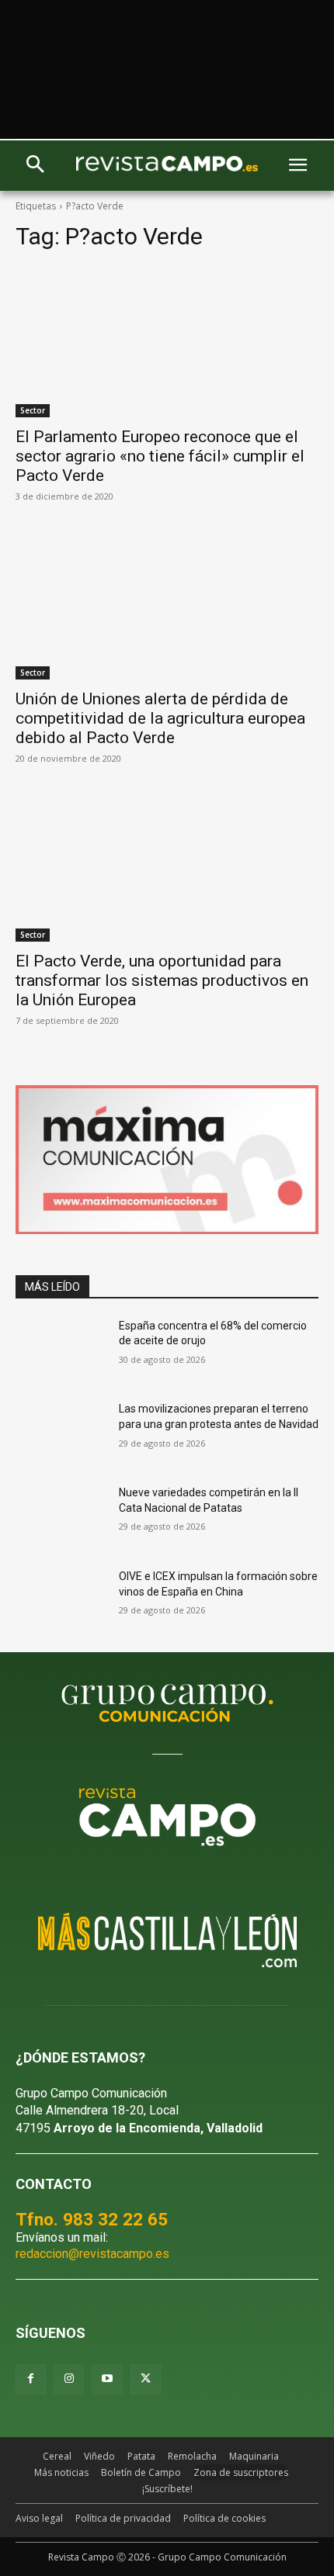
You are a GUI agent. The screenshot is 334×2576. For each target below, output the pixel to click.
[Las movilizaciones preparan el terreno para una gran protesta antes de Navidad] (61, 1433)
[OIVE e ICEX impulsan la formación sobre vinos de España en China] (61, 1601)
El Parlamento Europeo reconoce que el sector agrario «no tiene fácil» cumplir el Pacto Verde (160, 456)
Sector (33, 410)
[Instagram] (69, 2379)
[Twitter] (146, 2379)
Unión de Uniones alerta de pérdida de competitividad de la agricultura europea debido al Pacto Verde (160, 718)
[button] (35, 166)
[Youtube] (107, 2379)
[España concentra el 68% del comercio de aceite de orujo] (61, 1350)
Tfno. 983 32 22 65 (92, 2219)
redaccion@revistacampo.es (92, 2254)
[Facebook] (31, 2379)
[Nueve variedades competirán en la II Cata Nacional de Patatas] (61, 1517)
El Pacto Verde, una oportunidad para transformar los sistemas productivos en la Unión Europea (162, 980)
